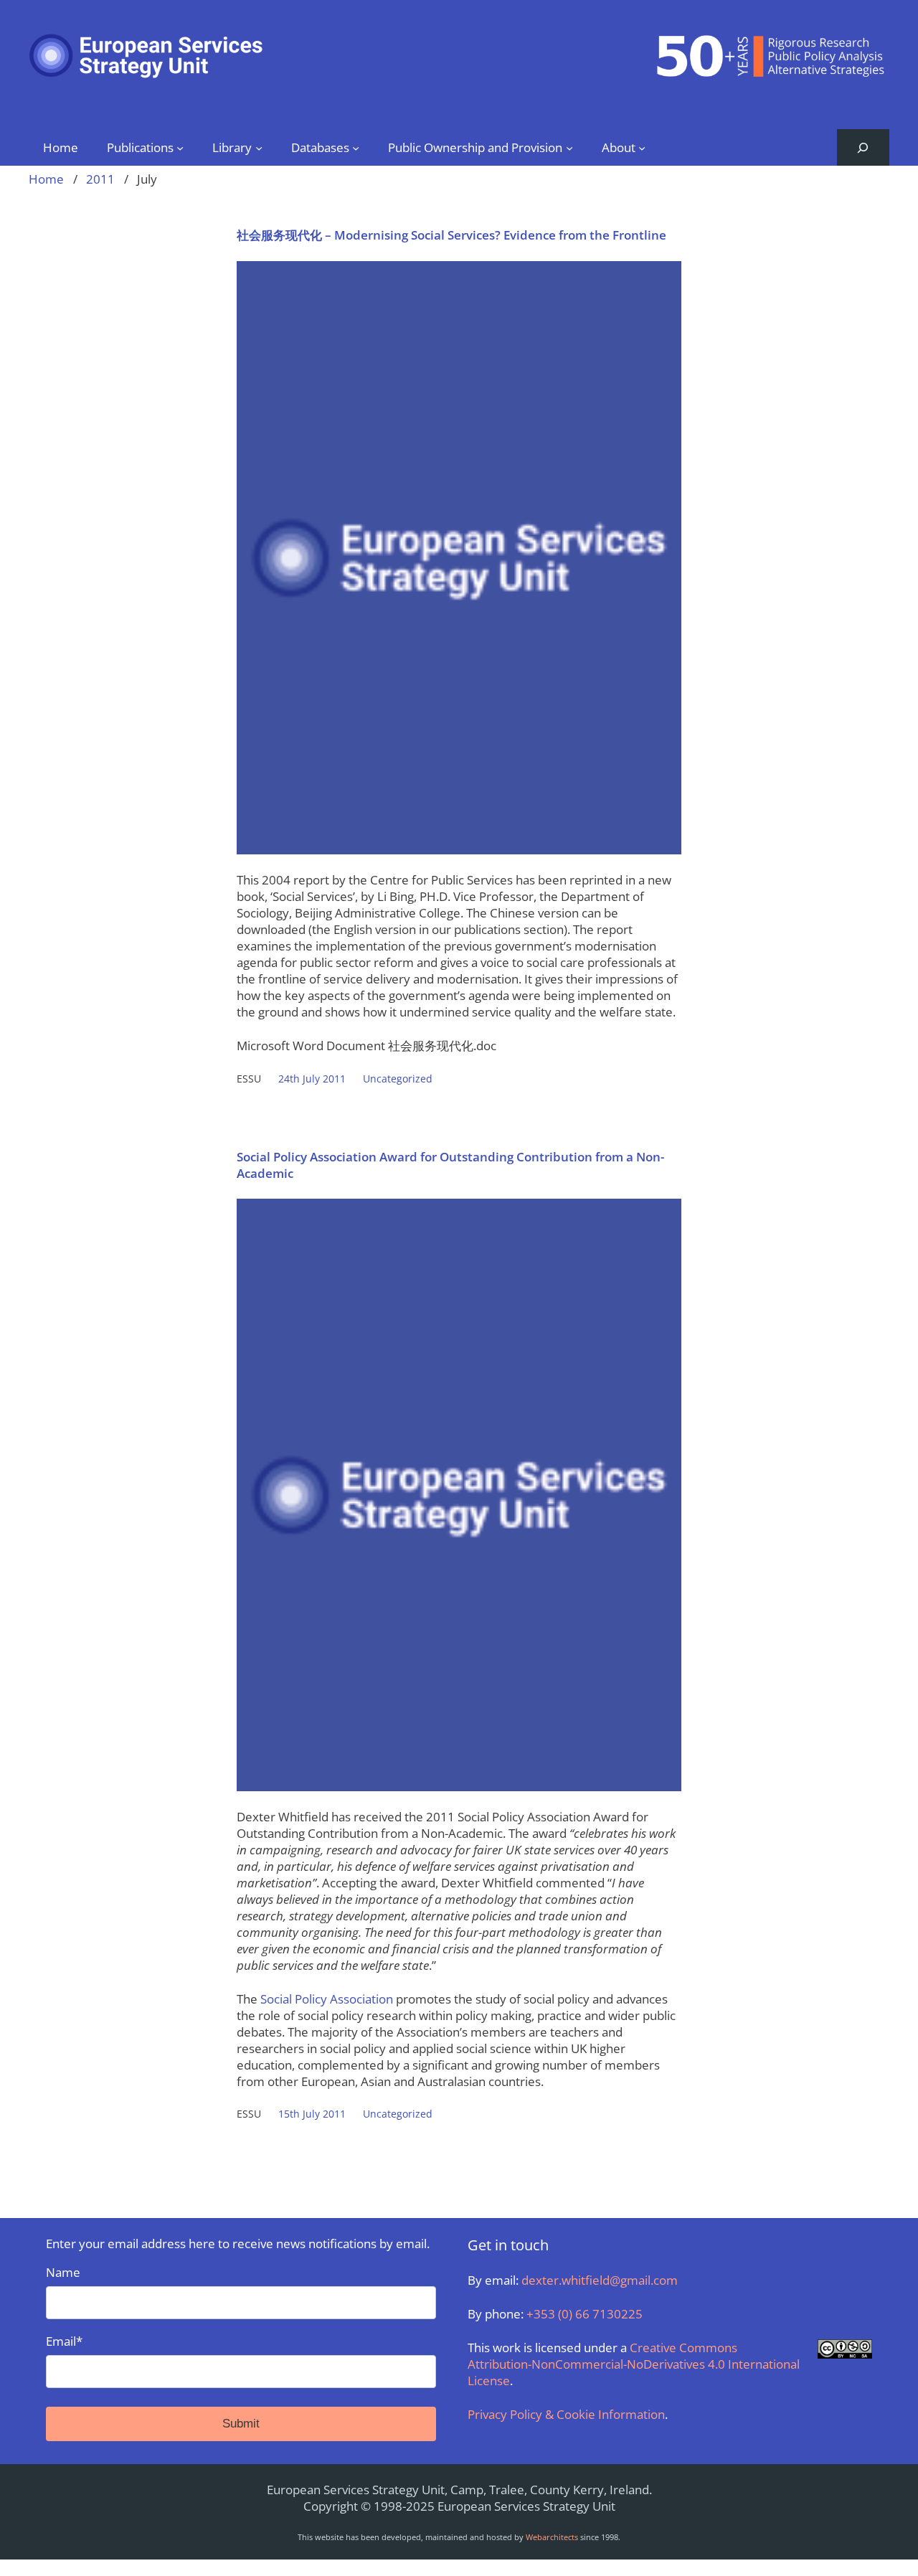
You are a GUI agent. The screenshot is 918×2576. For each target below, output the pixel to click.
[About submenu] (642, 147)
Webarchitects (552, 2537)
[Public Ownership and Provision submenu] (569, 147)
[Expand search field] (863, 147)
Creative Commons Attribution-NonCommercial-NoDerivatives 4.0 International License (634, 2364)
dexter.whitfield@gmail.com (600, 2280)
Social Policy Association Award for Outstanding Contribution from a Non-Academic (450, 1165)
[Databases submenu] (356, 147)
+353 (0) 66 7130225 (585, 2314)
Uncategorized (398, 1079)
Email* (64, 2341)
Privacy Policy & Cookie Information (566, 2414)
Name (63, 2272)
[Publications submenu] (180, 147)
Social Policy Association (327, 1999)
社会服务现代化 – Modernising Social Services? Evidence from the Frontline (451, 235)
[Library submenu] (259, 147)
